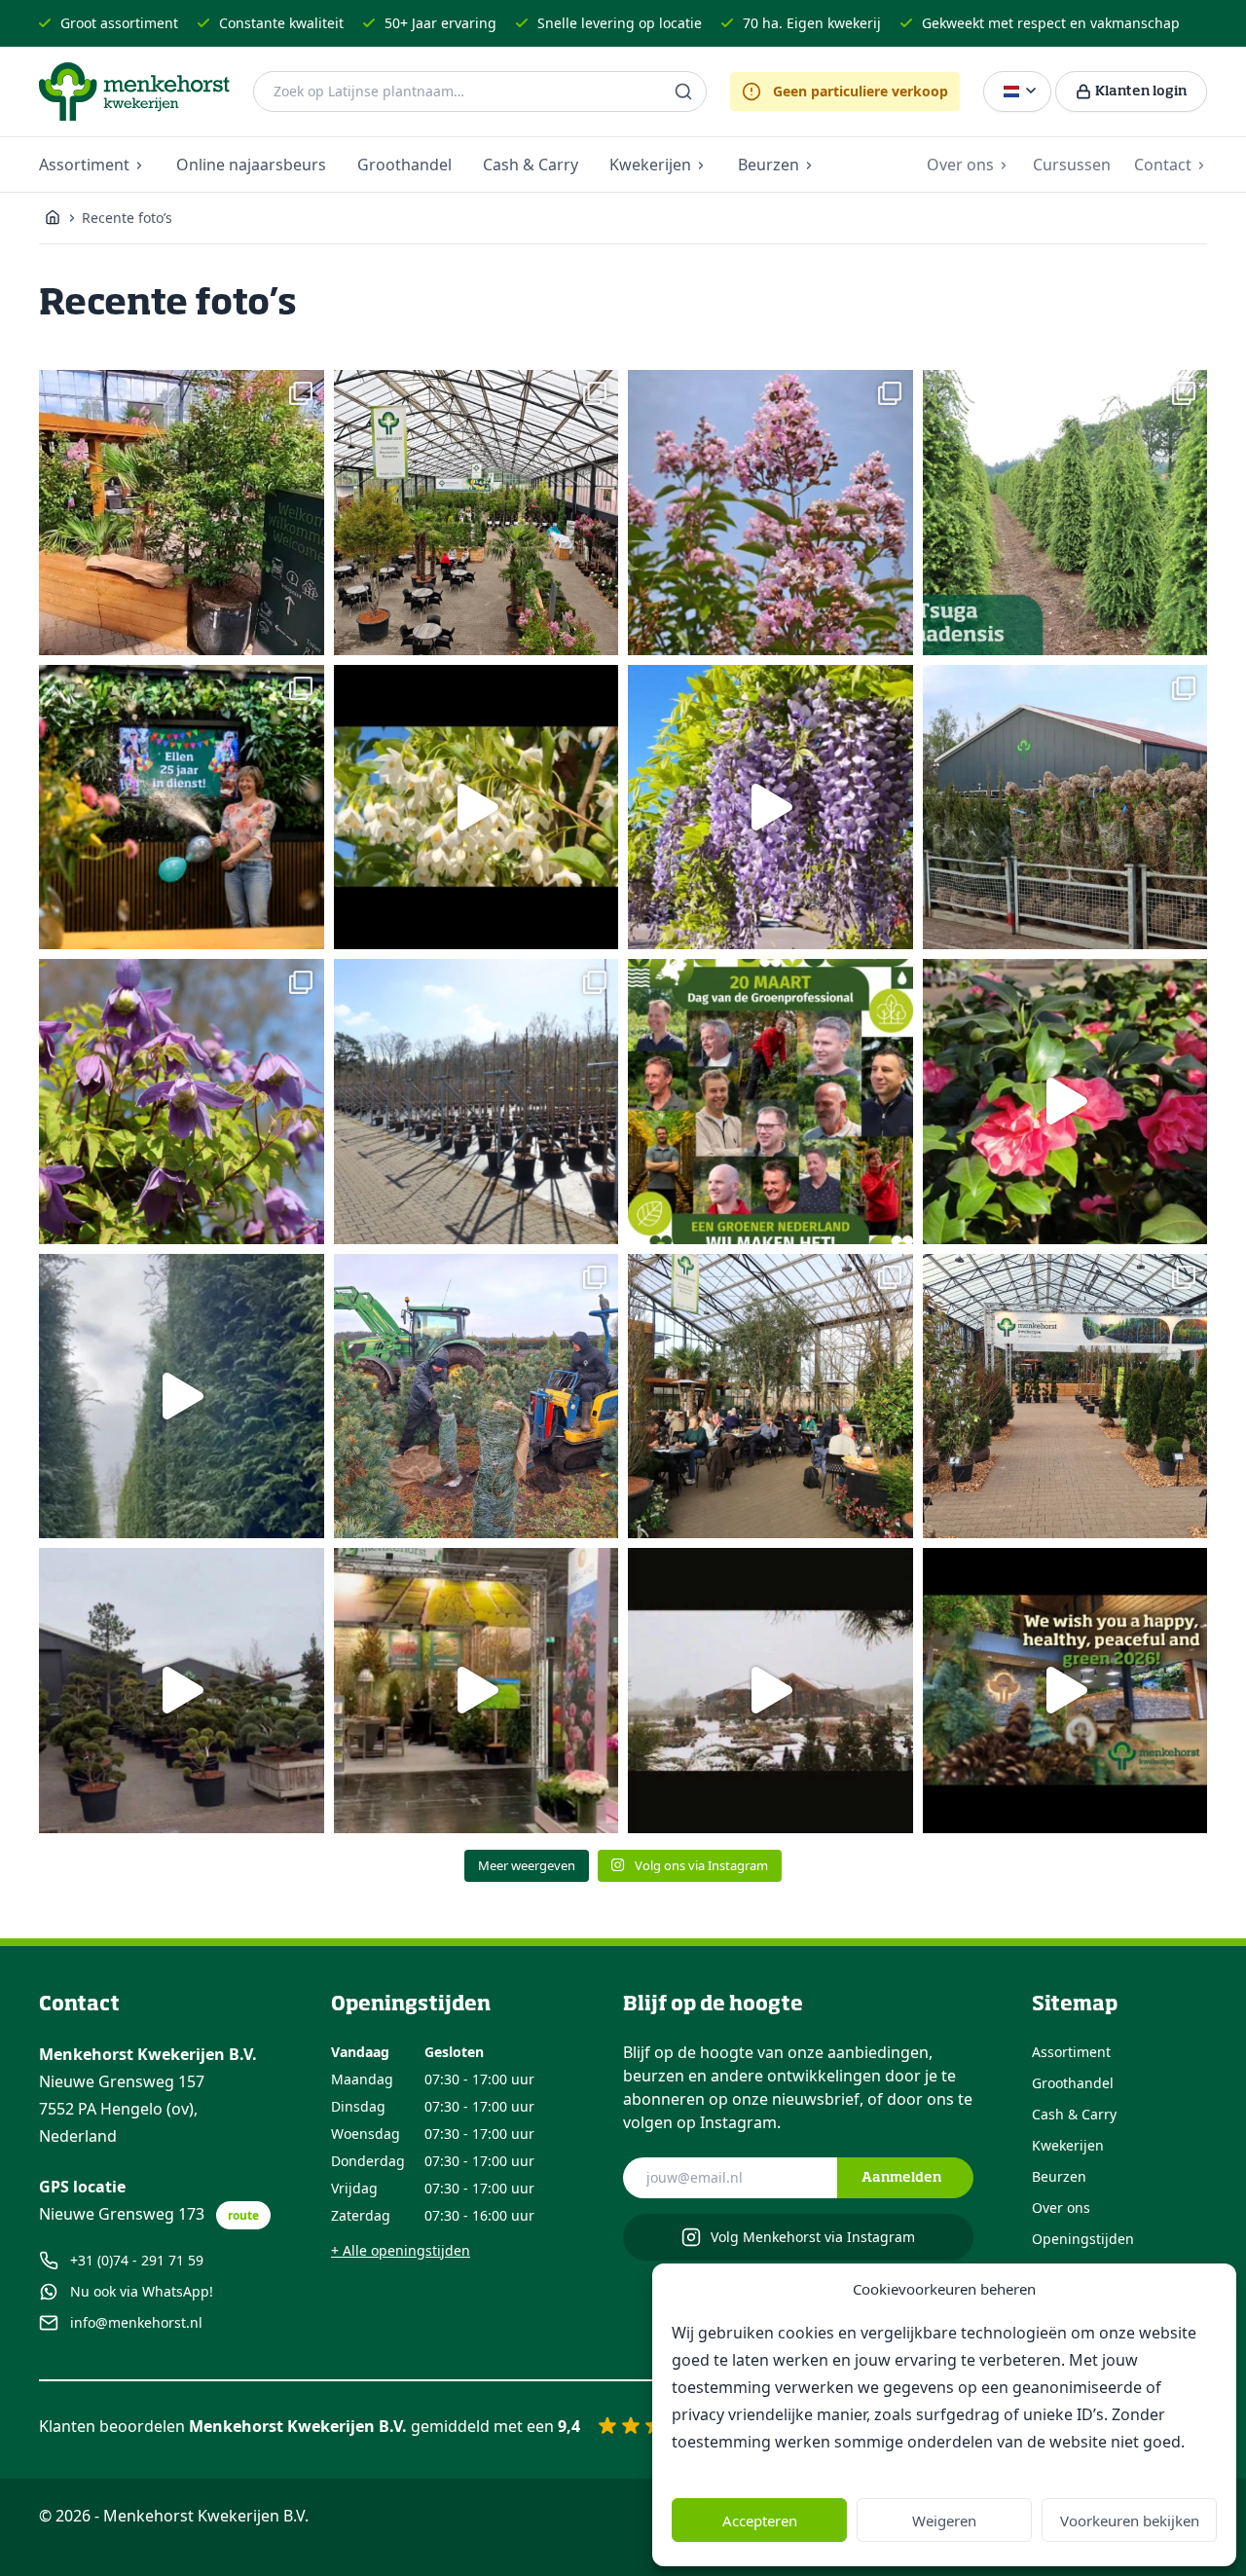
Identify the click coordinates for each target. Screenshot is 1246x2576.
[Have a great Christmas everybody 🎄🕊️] (1065, 1691)
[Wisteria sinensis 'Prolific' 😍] (770, 808)
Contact (1163, 165)
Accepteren (760, 2521)
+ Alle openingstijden (401, 2250)
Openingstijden (1083, 2239)
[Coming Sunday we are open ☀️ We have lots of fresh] (1065, 1102)
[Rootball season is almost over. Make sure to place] (1065, 808)
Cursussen (1072, 165)
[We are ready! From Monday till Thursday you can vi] (182, 1691)
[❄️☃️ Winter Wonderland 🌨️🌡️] (770, 1691)
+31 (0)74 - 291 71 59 (137, 2260)
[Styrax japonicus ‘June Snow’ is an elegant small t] (476, 808)
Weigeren (944, 2521)
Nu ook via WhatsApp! (142, 2291)
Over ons (960, 165)
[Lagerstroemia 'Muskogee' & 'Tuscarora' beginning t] (770, 513)
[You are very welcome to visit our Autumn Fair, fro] (182, 513)
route (243, 2215)
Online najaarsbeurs (251, 165)
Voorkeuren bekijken (1130, 2521)
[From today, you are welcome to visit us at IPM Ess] (476, 1691)
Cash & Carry (531, 165)
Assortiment (84, 165)
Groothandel (404, 165)
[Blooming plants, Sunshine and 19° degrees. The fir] (182, 1102)
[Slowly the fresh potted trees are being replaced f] (476, 1102)
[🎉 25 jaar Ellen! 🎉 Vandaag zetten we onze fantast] (182, 808)
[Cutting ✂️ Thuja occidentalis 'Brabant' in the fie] (182, 1397)
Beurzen (769, 165)
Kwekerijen (650, 165)
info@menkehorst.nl (136, 2322)
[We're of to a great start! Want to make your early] (770, 1397)
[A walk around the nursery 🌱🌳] (1065, 513)
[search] (683, 92)
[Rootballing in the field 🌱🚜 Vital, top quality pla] (476, 1397)
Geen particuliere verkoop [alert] (861, 91)
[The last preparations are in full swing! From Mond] (476, 513)
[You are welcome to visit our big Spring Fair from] (1065, 1397)
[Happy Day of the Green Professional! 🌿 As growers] (770, 1102)
